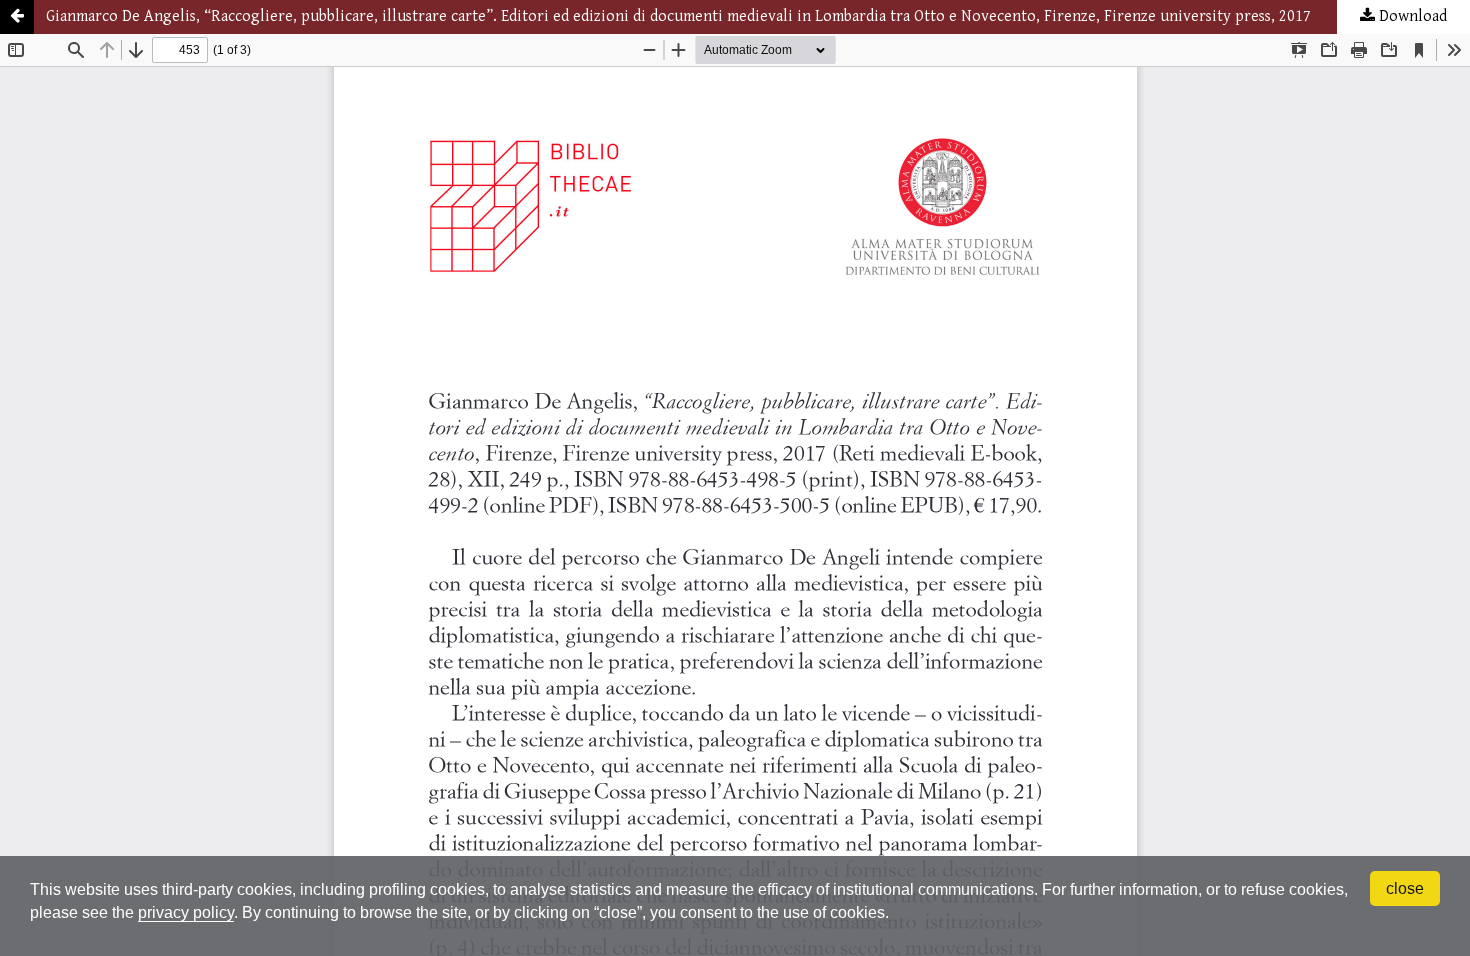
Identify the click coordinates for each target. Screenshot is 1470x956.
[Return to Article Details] (17, 17)
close (1405, 888)
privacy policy (186, 912)
